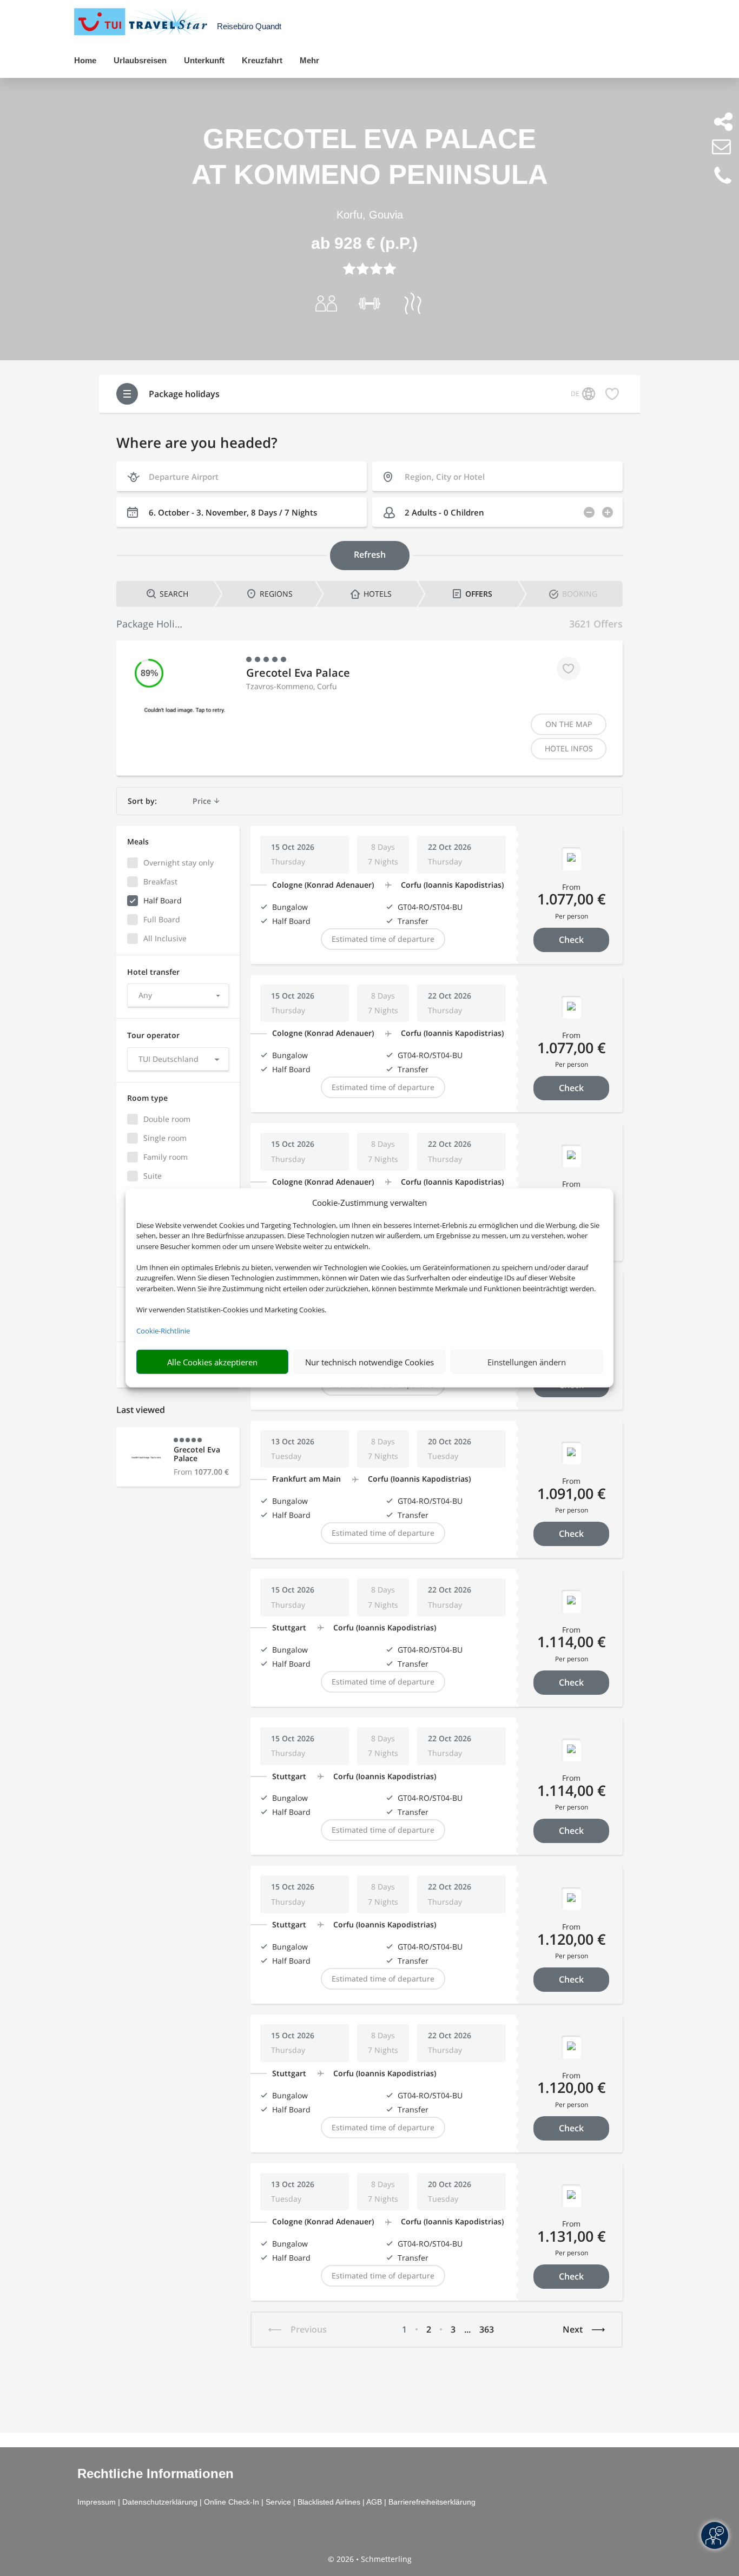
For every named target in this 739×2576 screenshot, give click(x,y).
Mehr (309, 60)
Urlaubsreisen (140, 60)
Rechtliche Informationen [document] (156, 2474)
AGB (374, 2502)
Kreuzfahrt (262, 60)
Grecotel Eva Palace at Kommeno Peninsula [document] (370, 157)
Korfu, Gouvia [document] (370, 215)
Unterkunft (204, 60)
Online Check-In (232, 2502)
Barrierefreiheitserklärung (432, 2502)
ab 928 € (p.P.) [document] (364, 243)
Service (278, 2502)
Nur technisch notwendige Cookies (369, 1362)
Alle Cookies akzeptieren (212, 1362)
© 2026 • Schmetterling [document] (370, 2559)
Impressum (97, 2502)
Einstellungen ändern (527, 1362)
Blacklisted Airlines (329, 2502)
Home (85, 60)
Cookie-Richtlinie (163, 1331)
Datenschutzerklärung (160, 2502)
